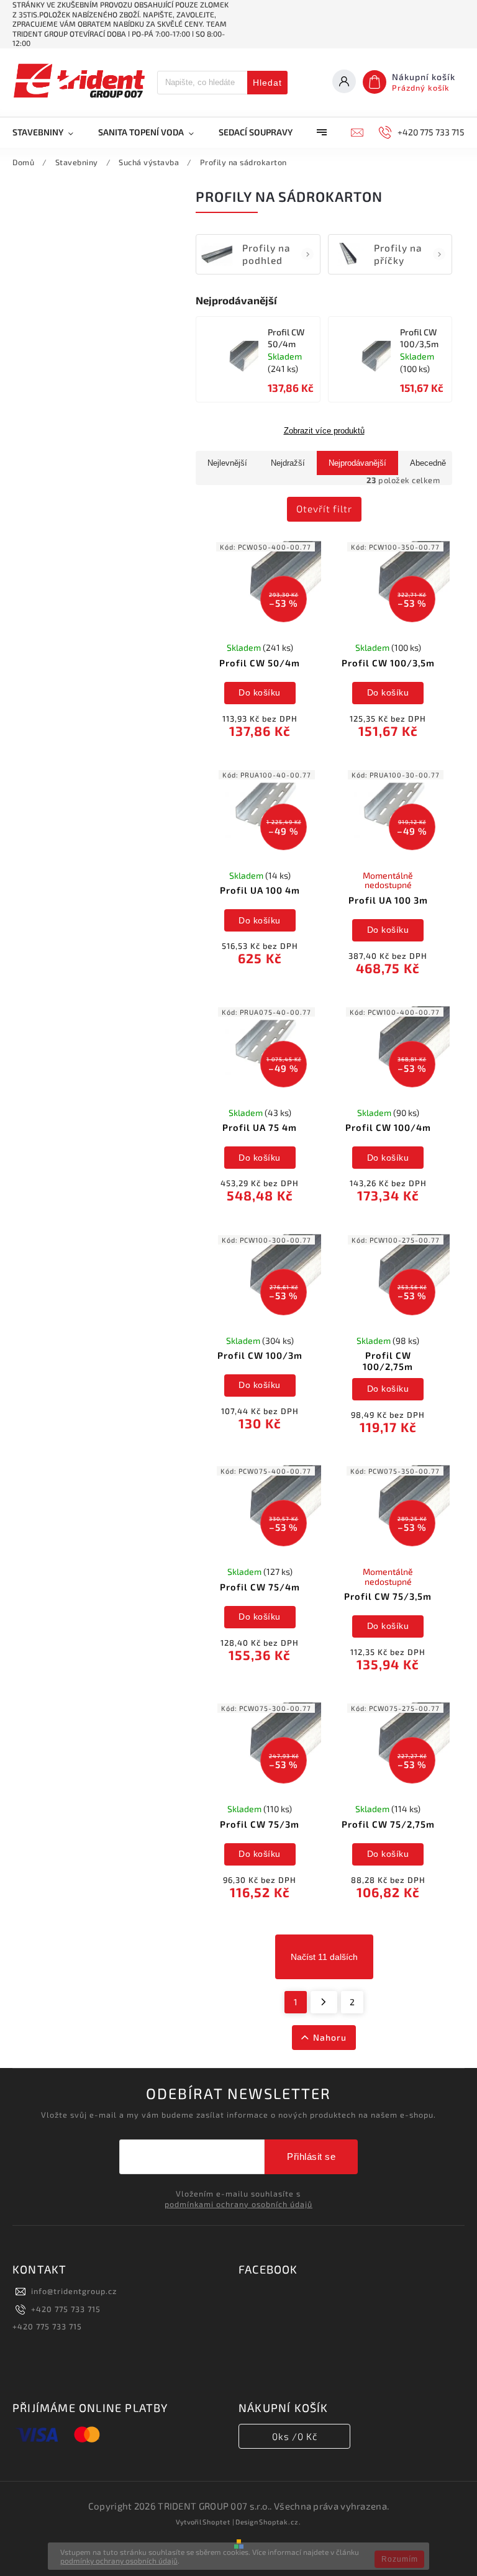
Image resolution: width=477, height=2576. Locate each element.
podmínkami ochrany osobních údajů (238, 2204)
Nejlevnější (227, 463)
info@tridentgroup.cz (74, 2291)
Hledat (267, 83)
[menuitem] (49, 132)
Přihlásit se (311, 2156)
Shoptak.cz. (280, 2522)
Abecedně (428, 463)
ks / (295, 2436)
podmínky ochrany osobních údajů (119, 2560)
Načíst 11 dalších (324, 1957)
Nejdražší (288, 463)
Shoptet (216, 2522)
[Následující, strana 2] (324, 2002)
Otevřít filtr (324, 509)
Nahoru (330, 2037)
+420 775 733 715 (66, 2309)
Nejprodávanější (357, 463)
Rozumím (400, 2559)
